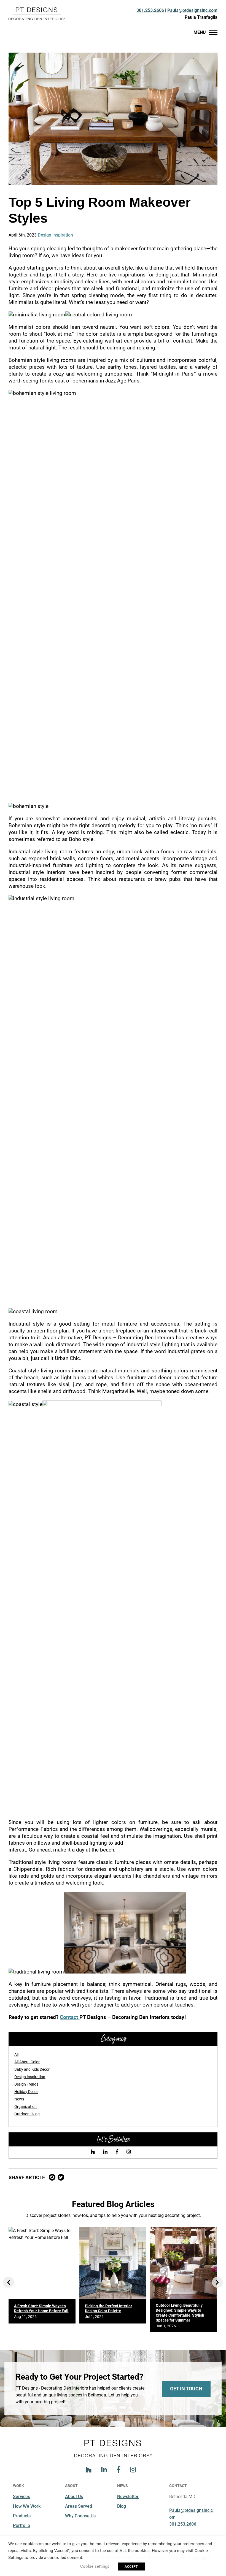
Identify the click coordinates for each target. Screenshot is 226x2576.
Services (21, 2497)
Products (22, 2516)
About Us (74, 2497)
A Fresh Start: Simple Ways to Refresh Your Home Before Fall (41, 2308)
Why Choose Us (80, 2516)
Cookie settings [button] (95, 2566)
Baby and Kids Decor (32, 2069)
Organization (25, 2107)
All (16, 2054)
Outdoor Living (27, 2114)
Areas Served (79, 2506)
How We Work (27, 2506)
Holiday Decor (26, 2092)
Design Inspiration (55, 235)
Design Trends (26, 2084)
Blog (122, 2506)
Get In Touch (186, 2389)
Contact (70, 2017)
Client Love (185, 22)
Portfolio (21, 2525)
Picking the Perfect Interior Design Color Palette (108, 2308)
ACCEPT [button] (131, 2567)
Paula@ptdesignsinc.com (192, 10)
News (19, 2099)
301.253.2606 (150, 10)
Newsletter (128, 2497)
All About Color (27, 2062)
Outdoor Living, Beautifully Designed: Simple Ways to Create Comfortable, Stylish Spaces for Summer (180, 2313)
